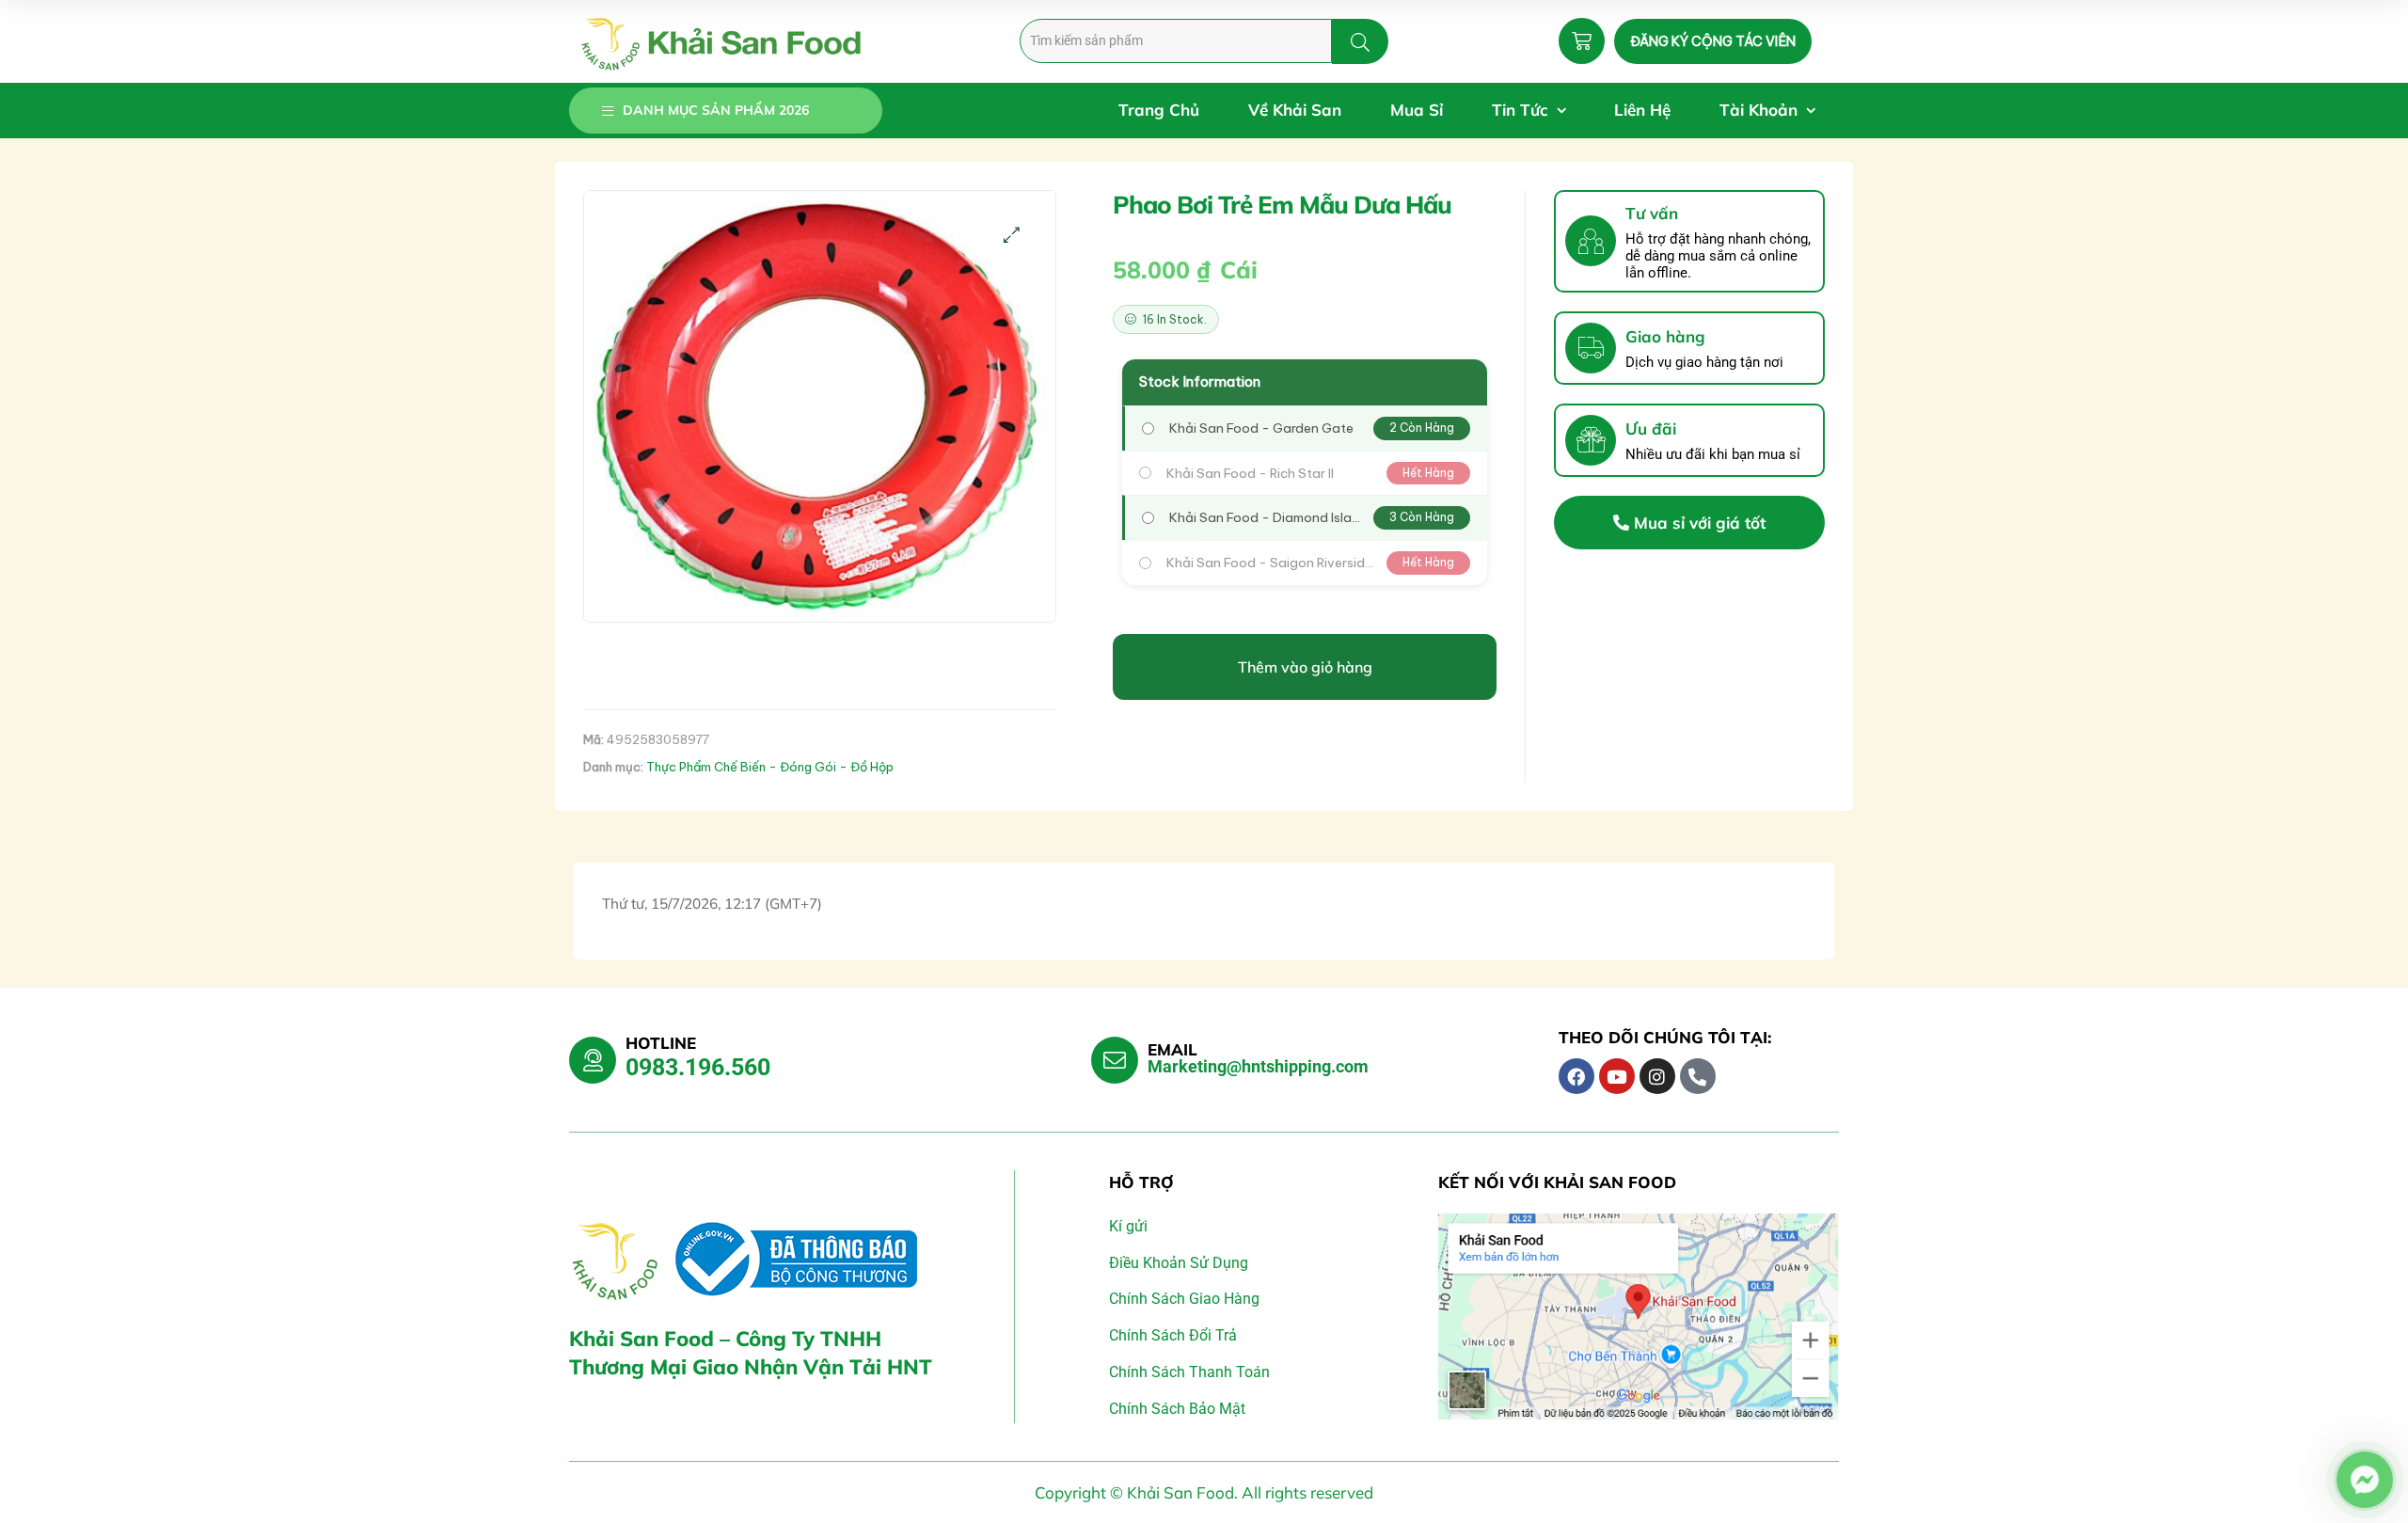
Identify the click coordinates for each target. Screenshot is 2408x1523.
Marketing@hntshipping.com (1258, 1066)
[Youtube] (1617, 1076)
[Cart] (1582, 41)
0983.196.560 (698, 1067)
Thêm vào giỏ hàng (1305, 667)
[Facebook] (1576, 1076)
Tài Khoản (1758, 110)
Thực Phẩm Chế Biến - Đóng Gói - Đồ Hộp (770, 767)
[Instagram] (1657, 1076)
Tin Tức (1520, 110)
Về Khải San (1295, 110)
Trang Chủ (1159, 110)
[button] (1012, 235)
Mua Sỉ (1417, 110)
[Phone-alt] (1698, 1076)
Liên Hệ (1642, 110)
